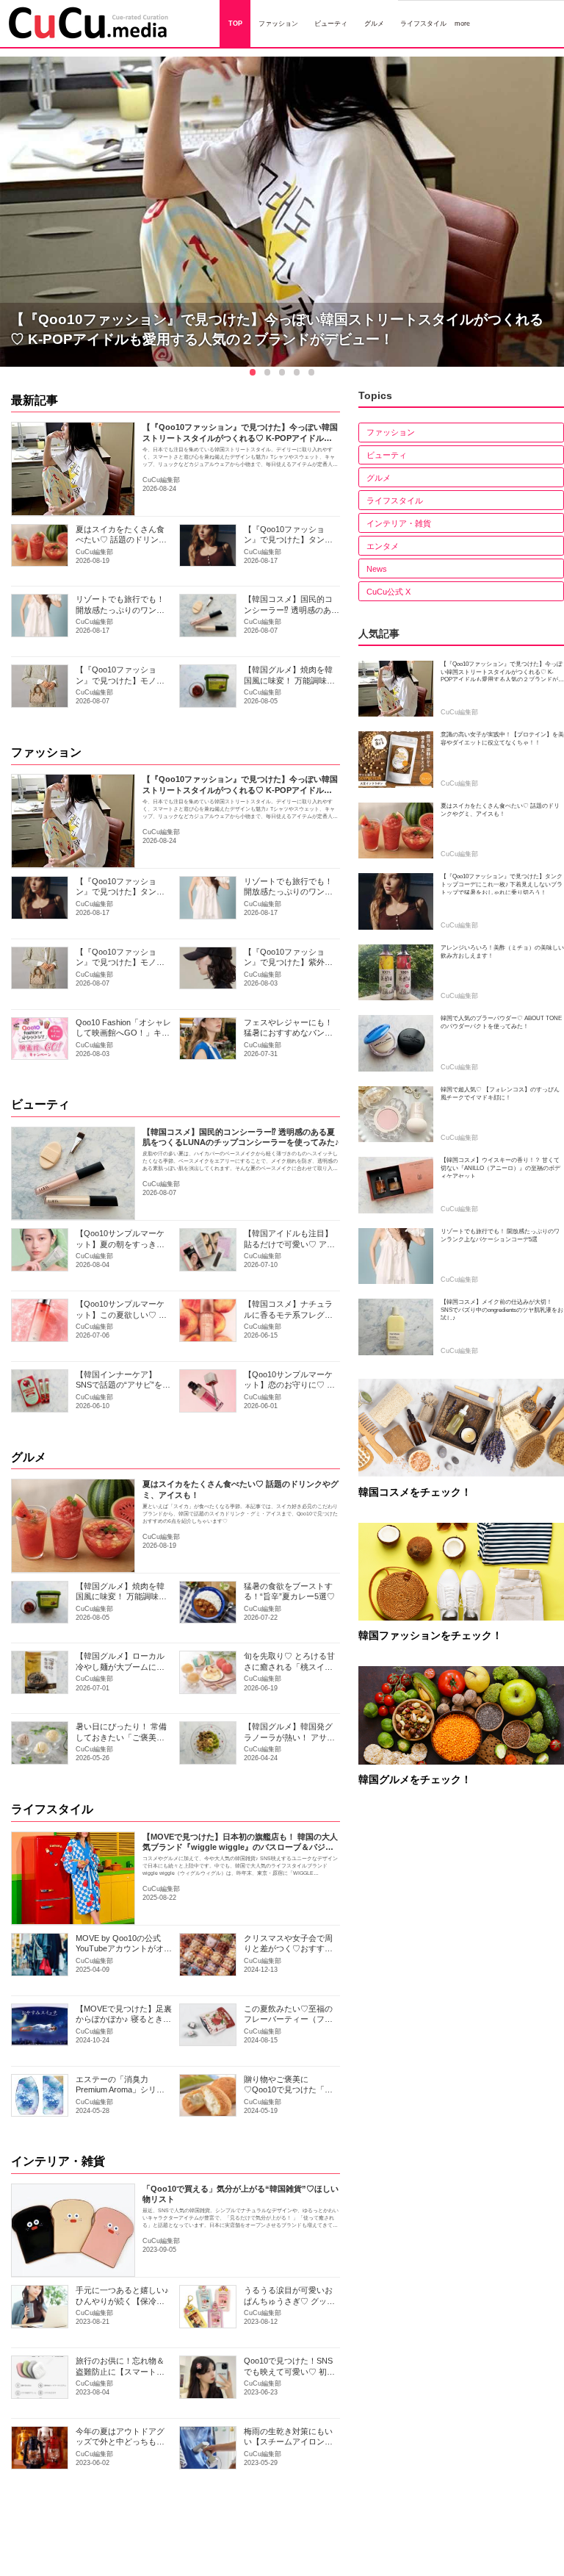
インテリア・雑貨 (58, 2161)
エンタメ (383, 546)
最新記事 (35, 400)
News (377, 569)
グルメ (29, 1457)
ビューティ (40, 1104)
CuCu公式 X (388, 592)
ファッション (46, 752)
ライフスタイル (52, 1809)
